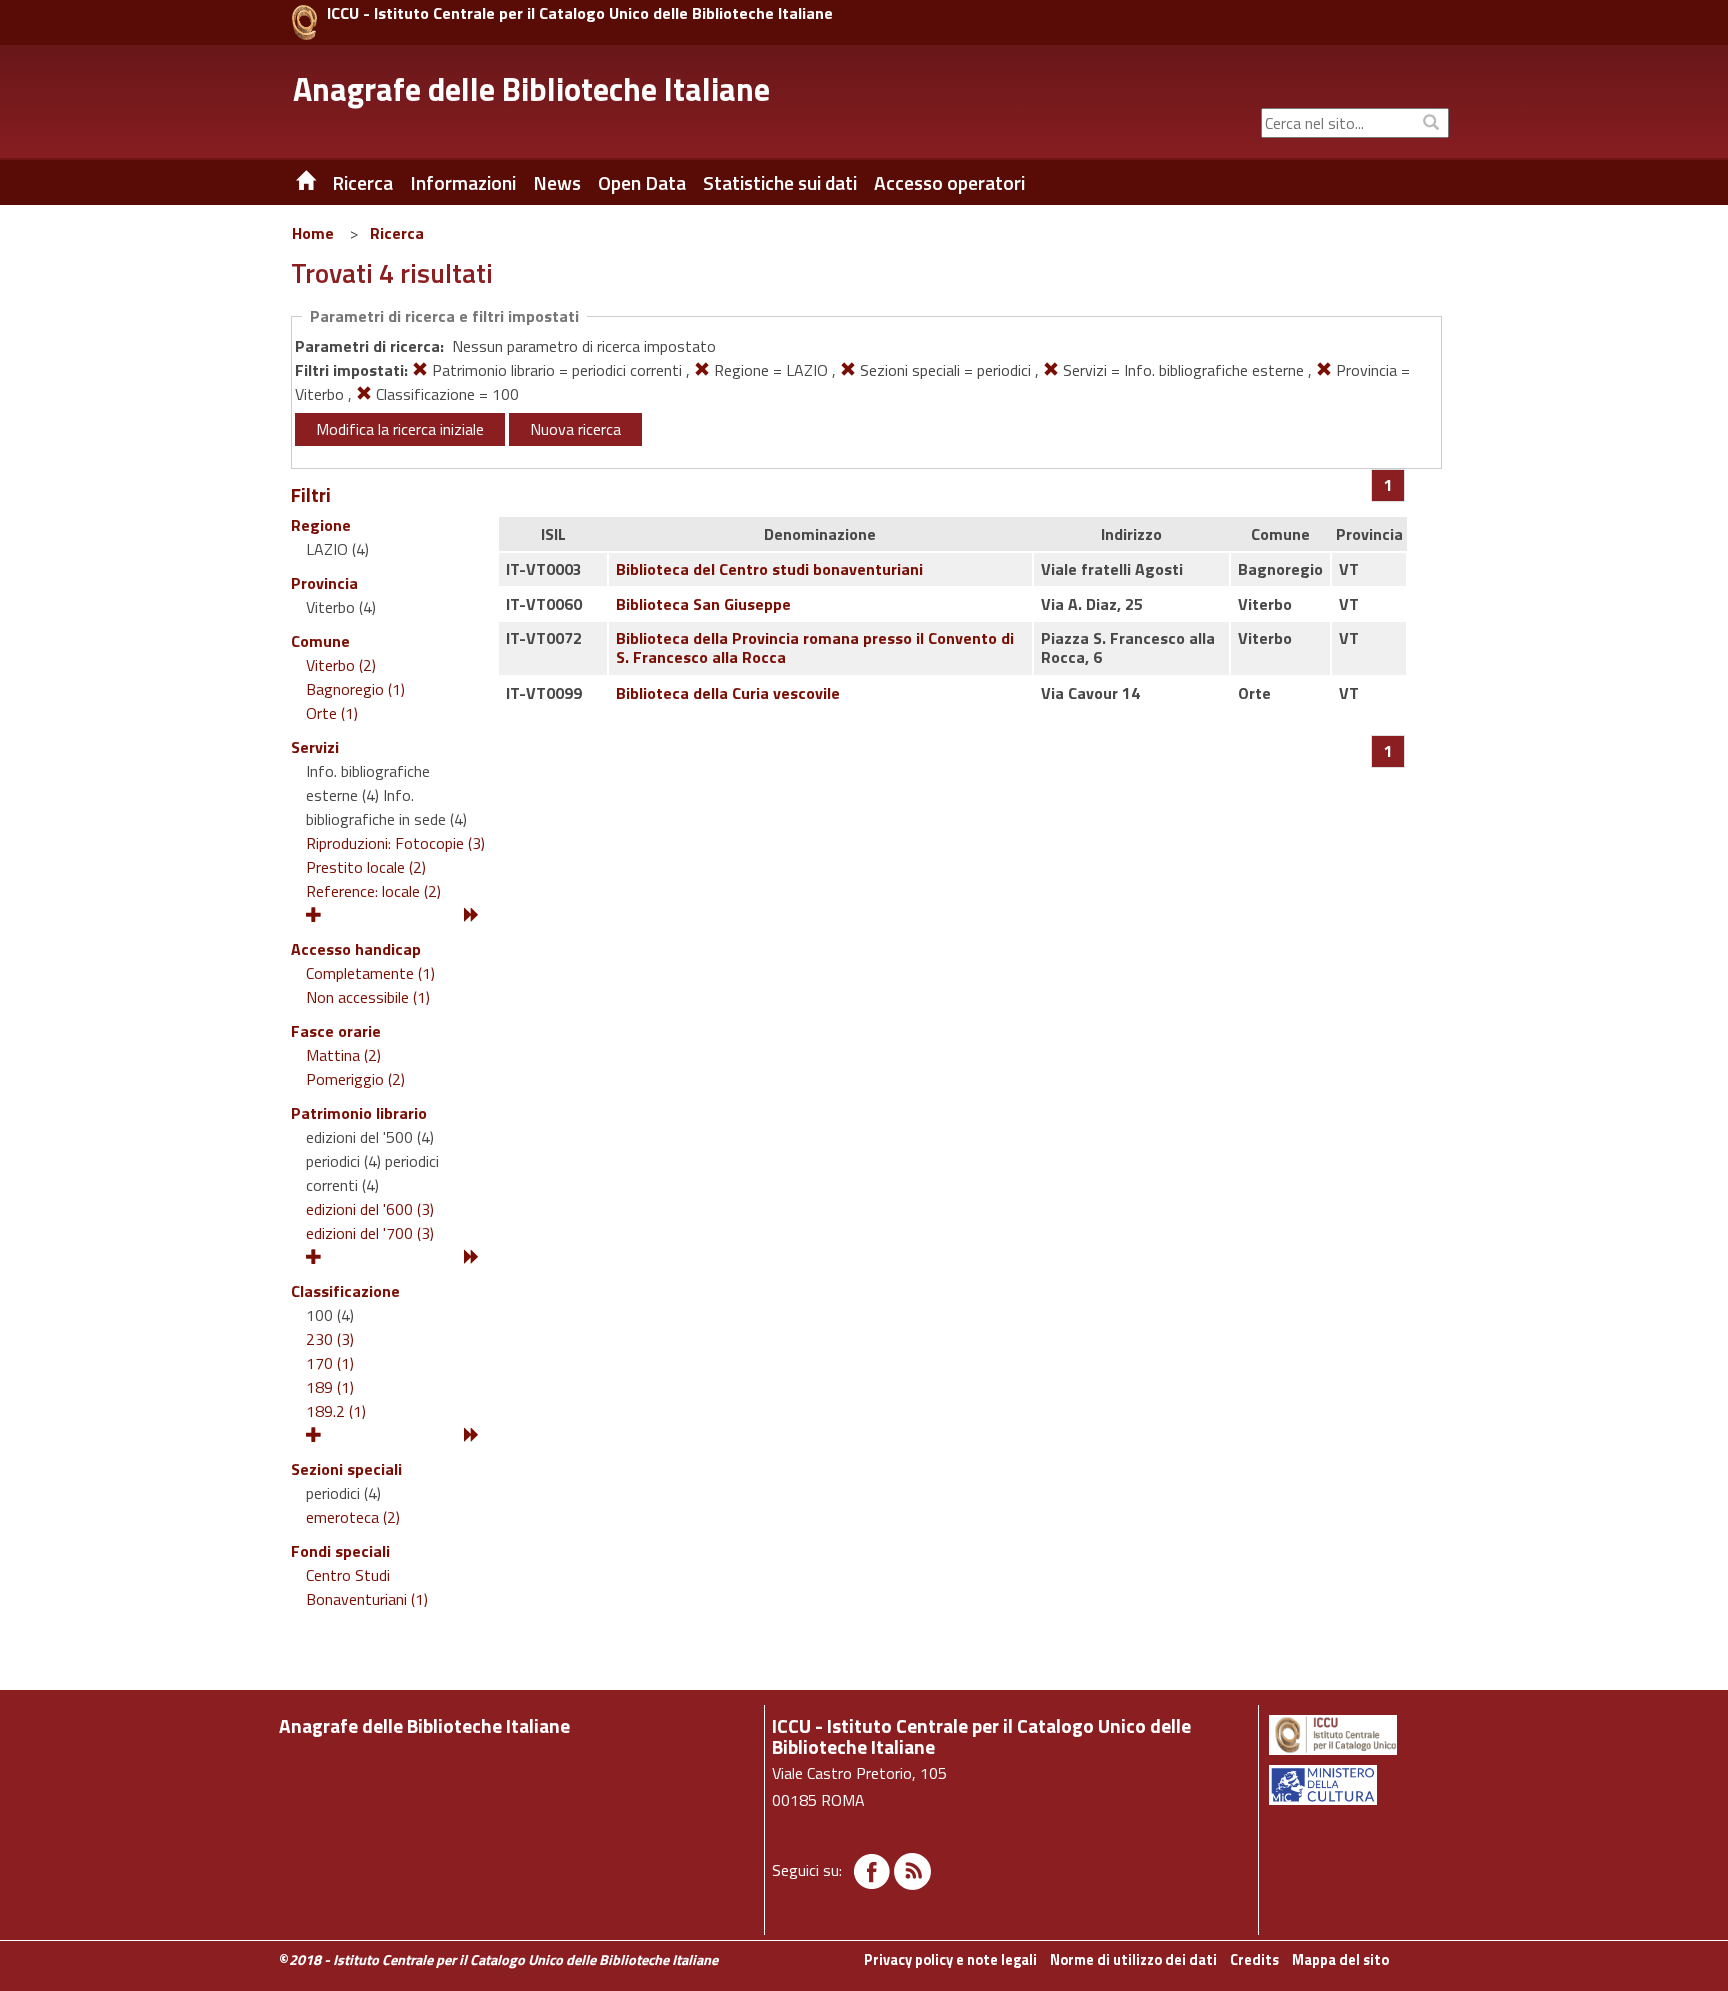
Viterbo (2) (341, 665)
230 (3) (330, 1339)
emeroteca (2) (353, 1517)
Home (313, 233)
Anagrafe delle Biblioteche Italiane (531, 89)
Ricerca (397, 233)
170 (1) (330, 1363)
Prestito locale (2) (366, 867)
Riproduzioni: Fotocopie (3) (395, 843)
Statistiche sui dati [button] (780, 183)
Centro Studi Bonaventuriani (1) (367, 1587)
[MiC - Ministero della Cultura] (1357, 1785)
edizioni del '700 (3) (370, 1233)
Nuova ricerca (575, 429)
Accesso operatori (949, 183)
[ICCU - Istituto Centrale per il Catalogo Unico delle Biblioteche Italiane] (304, 22)
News (557, 183)
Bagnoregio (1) (355, 689)
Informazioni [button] (463, 183)
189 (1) (330, 1387)
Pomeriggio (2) (355, 1079)
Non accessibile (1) (368, 997)
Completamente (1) (370, 973)
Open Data (642, 183)
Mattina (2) (343, 1055)
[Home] (291, 183)
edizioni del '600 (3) (370, 1209)
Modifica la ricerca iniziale (400, 429)
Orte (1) (332, 713)
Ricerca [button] (362, 183)
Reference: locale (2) (373, 891)
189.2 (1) (336, 1411)
